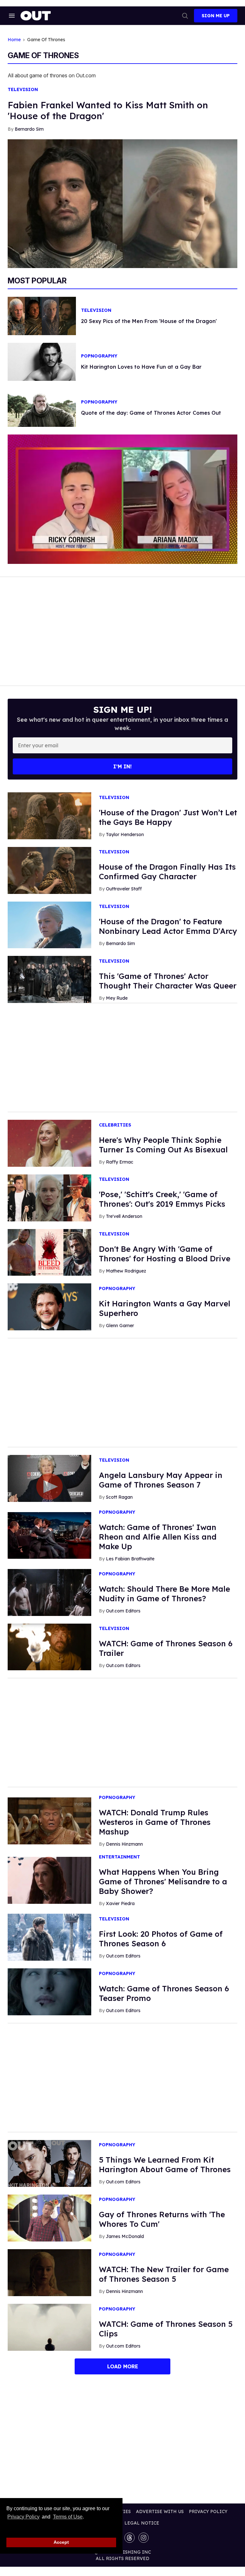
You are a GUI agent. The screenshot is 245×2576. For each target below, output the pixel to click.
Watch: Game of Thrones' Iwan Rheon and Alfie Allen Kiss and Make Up (158, 1537)
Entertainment (119, 1857)
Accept (61, 2542)
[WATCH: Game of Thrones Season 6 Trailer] (49, 1647)
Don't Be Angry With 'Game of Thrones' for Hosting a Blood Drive (165, 1254)
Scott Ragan (119, 1497)
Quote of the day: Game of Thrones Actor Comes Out (151, 413)
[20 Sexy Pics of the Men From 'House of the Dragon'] (42, 315)
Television (23, 90)
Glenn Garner (120, 1326)
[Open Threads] (130, 2538)
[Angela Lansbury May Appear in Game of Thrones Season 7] (49, 1478)
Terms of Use (68, 2517)
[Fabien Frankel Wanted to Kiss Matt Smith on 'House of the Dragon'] (122, 203)
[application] (122, 499)
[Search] (185, 16)
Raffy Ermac (120, 1162)
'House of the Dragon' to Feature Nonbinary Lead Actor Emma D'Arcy (168, 926)
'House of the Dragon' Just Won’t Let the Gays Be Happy (168, 817)
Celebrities (115, 1125)
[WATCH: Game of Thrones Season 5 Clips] (49, 2327)
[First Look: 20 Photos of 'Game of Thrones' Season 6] (49, 1937)
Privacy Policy (23, 2517)
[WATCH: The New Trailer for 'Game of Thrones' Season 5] (49, 2272)
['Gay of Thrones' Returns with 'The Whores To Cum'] (49, 2218)
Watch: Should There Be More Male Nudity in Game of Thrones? (164, 1594)
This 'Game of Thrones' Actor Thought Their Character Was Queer (168, 981)
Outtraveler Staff (124, 889)
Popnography (99, 356)
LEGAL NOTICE (142, 2523)
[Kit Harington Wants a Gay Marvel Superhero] (49, 1306)
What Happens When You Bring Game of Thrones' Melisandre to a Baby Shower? (163, 1881)
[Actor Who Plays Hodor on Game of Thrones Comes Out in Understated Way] (42, 407)
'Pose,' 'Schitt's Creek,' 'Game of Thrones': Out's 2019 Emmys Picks (162, 1199)
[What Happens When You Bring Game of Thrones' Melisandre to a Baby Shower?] (49, 1880)
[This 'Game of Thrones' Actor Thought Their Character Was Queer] (49, 979)
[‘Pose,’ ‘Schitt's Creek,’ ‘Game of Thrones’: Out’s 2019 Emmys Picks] (49, 1197)
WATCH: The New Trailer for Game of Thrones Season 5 (164, 2274)
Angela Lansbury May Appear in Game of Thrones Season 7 (161, 1480)
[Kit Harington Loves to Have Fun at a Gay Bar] (42, 361)
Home (14, 40)
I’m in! (122, 766)
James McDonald (125, 2236)
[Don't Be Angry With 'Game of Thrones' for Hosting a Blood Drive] (49, 1252)
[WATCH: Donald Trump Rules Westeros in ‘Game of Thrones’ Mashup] (49, 1820)
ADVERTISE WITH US (160, 2511)
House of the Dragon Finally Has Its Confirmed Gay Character (167, 872)
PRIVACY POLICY (208, 2511)
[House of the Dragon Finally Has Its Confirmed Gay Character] (49, 870)
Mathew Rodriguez (126, 1271)
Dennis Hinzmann (124, 1844)
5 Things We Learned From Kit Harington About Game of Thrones (165, 2165)
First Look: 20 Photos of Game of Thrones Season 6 (161, 1939)
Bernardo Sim (29, 129)
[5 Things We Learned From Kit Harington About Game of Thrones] (49, 2163)
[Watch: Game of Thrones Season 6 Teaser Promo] (49, 1991)
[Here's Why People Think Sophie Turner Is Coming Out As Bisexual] (49, 1143)
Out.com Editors (123, 1611)
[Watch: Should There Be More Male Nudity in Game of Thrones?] (49, 1592)
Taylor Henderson (125, 834)
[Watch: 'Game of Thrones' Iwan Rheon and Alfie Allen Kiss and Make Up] (49, 1535)
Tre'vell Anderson (124, 1216)
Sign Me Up (216, 16)
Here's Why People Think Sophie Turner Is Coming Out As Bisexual (163, 1145)
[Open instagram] (144, 2538)
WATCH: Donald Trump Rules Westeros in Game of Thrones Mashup (155, 1822)
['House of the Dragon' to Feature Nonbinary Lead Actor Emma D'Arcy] (49, 925)
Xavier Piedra (120, 1903)
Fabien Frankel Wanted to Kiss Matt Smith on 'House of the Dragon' (108, 110)
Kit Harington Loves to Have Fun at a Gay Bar (141, 367)
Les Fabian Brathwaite (130, 1559)
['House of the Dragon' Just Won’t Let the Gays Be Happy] (49, 815)
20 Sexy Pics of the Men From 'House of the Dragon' (149, 321)
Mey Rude (117, 998)
